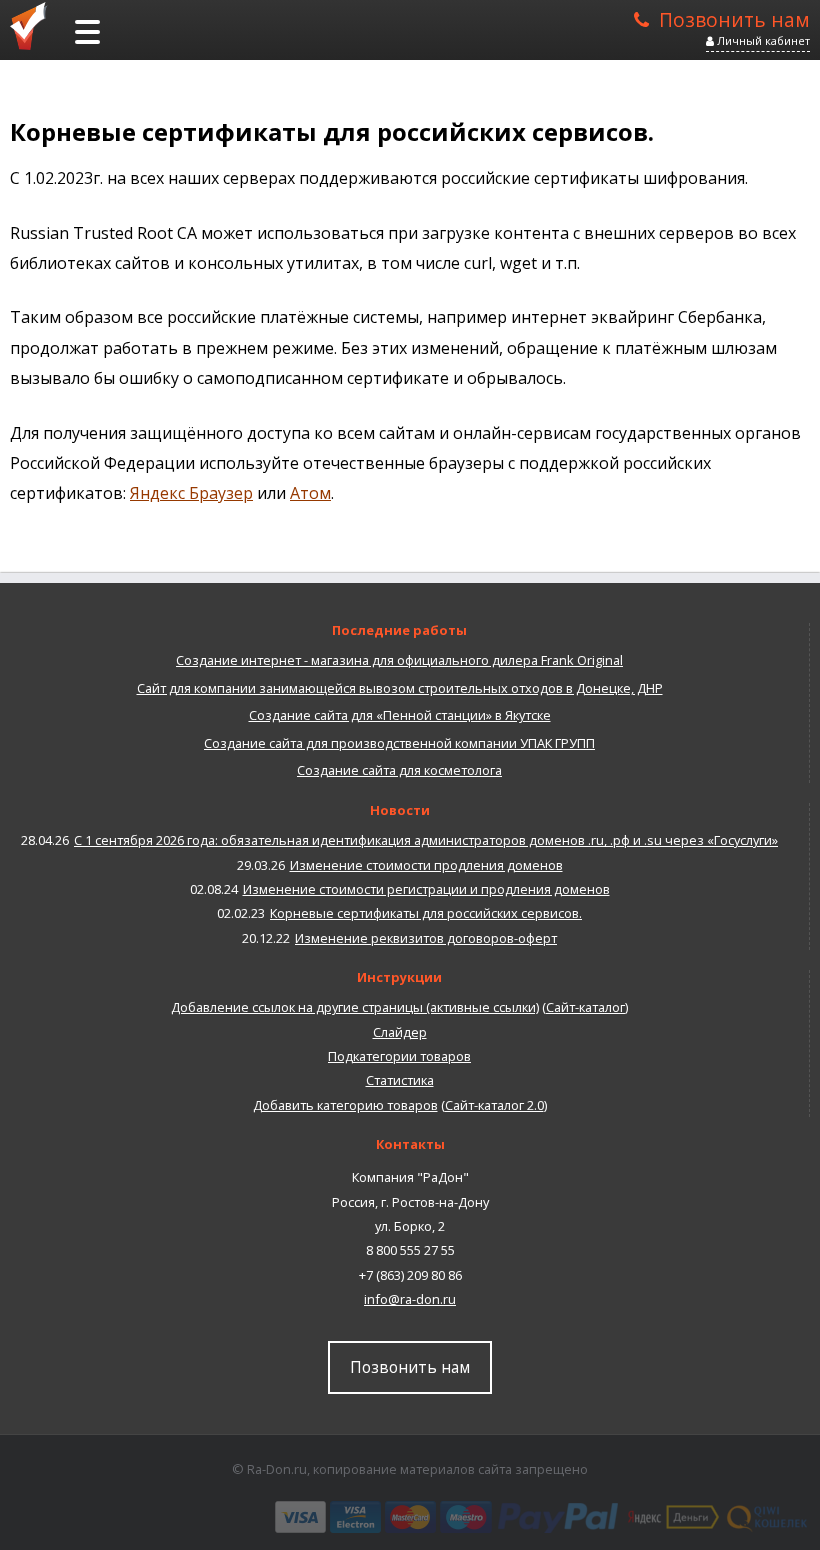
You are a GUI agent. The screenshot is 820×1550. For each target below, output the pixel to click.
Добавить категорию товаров (345, 1105)
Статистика (400, 1080)
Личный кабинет (762, 40)
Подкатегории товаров (399, 1056)
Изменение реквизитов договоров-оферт (426, 938)
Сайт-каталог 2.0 (494, 1105)
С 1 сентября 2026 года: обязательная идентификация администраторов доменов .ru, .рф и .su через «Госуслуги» (426, 840)
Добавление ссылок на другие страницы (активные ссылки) (355, 1007)
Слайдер (400, 1032)
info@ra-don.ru (410, 1299)
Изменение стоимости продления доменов (426, 865)
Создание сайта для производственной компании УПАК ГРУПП (399, 743)
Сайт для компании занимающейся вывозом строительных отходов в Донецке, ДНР (400, 688)
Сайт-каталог (585, 1007)
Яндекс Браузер (191, 493)
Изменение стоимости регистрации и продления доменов (426, 889)
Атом (310, 493)
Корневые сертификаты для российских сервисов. (426, 913)
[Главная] (35, 25)
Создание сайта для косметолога (399, 770)
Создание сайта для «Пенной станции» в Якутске (400, 715)
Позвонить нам (734, 18)
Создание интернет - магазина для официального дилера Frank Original (399, 660)
